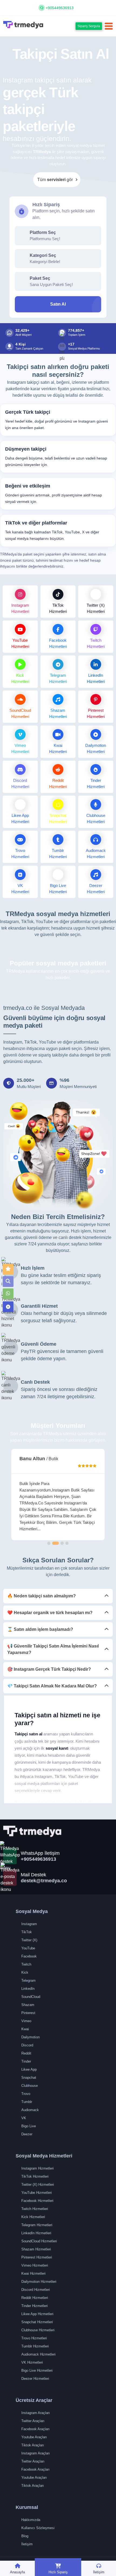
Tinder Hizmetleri (35, 2306)
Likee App (29, 2069)
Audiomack (30, 2110)
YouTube (28, 1948)
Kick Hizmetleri (33, 2217)
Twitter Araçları (33, 2421)
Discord (27, 2045)
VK (24, 2118)
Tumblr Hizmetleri (35, 2346)
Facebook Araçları (35, 2429)
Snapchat (29, 2078)
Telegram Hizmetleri (37, 2225)
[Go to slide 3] (62, 1543)
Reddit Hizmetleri (35, 2298)
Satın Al (58, 304)
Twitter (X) (29, 1940)
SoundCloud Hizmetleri (39, 2241)
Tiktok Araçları (33, 2445)
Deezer (27, 2134)
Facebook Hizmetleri (37, 2201)
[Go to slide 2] (56, 1543)
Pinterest (28, 2013)
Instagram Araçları (36, 2413)
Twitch (26, 1964)
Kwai (25, 2029)
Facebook (29, 1956)
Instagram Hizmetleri (37, 2168)
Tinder (26, 2061)
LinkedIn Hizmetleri (36, 2233)
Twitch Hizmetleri (35, 2209)
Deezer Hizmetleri (35, 2379)
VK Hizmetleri (32, 2362)
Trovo (26, 2094)
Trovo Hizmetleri (34, 2338)
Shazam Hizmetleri (36, 2249)
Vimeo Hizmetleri (35, 2265)
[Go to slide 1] (49, 1543)
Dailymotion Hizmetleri (39, 2282)
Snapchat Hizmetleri (37, 2322)
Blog (25, 2536)
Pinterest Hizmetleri (37, 2257)
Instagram (29, 1924)
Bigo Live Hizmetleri (37, 2370)
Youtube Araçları (34, 2437)
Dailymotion (30, 2037)
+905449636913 (60, 8)
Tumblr (27, 2102)
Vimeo (26, 2021)
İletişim (27, 2544)
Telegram (28, 1981)
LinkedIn (28, 1989)
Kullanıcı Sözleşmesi (38, 2528)
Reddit (26, 2053)
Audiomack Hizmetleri (38, 2354)
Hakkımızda (31, 2520)
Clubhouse (30, 2086)
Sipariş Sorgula (89, 26)
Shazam (28, 2005)
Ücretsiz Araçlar (34, 2400)
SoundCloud (31, 1997)
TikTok (27, 1932)
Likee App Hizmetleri (37, 2314)
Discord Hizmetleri (36, 2290)
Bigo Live (29, 2126)
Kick (25, 1972)
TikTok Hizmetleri (35, 2176)
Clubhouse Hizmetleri (38, 2330)
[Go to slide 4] (67, 1543)
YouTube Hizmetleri (37, 2193)
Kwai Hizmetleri (33, 2273)
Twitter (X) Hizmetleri (38, 2185)
